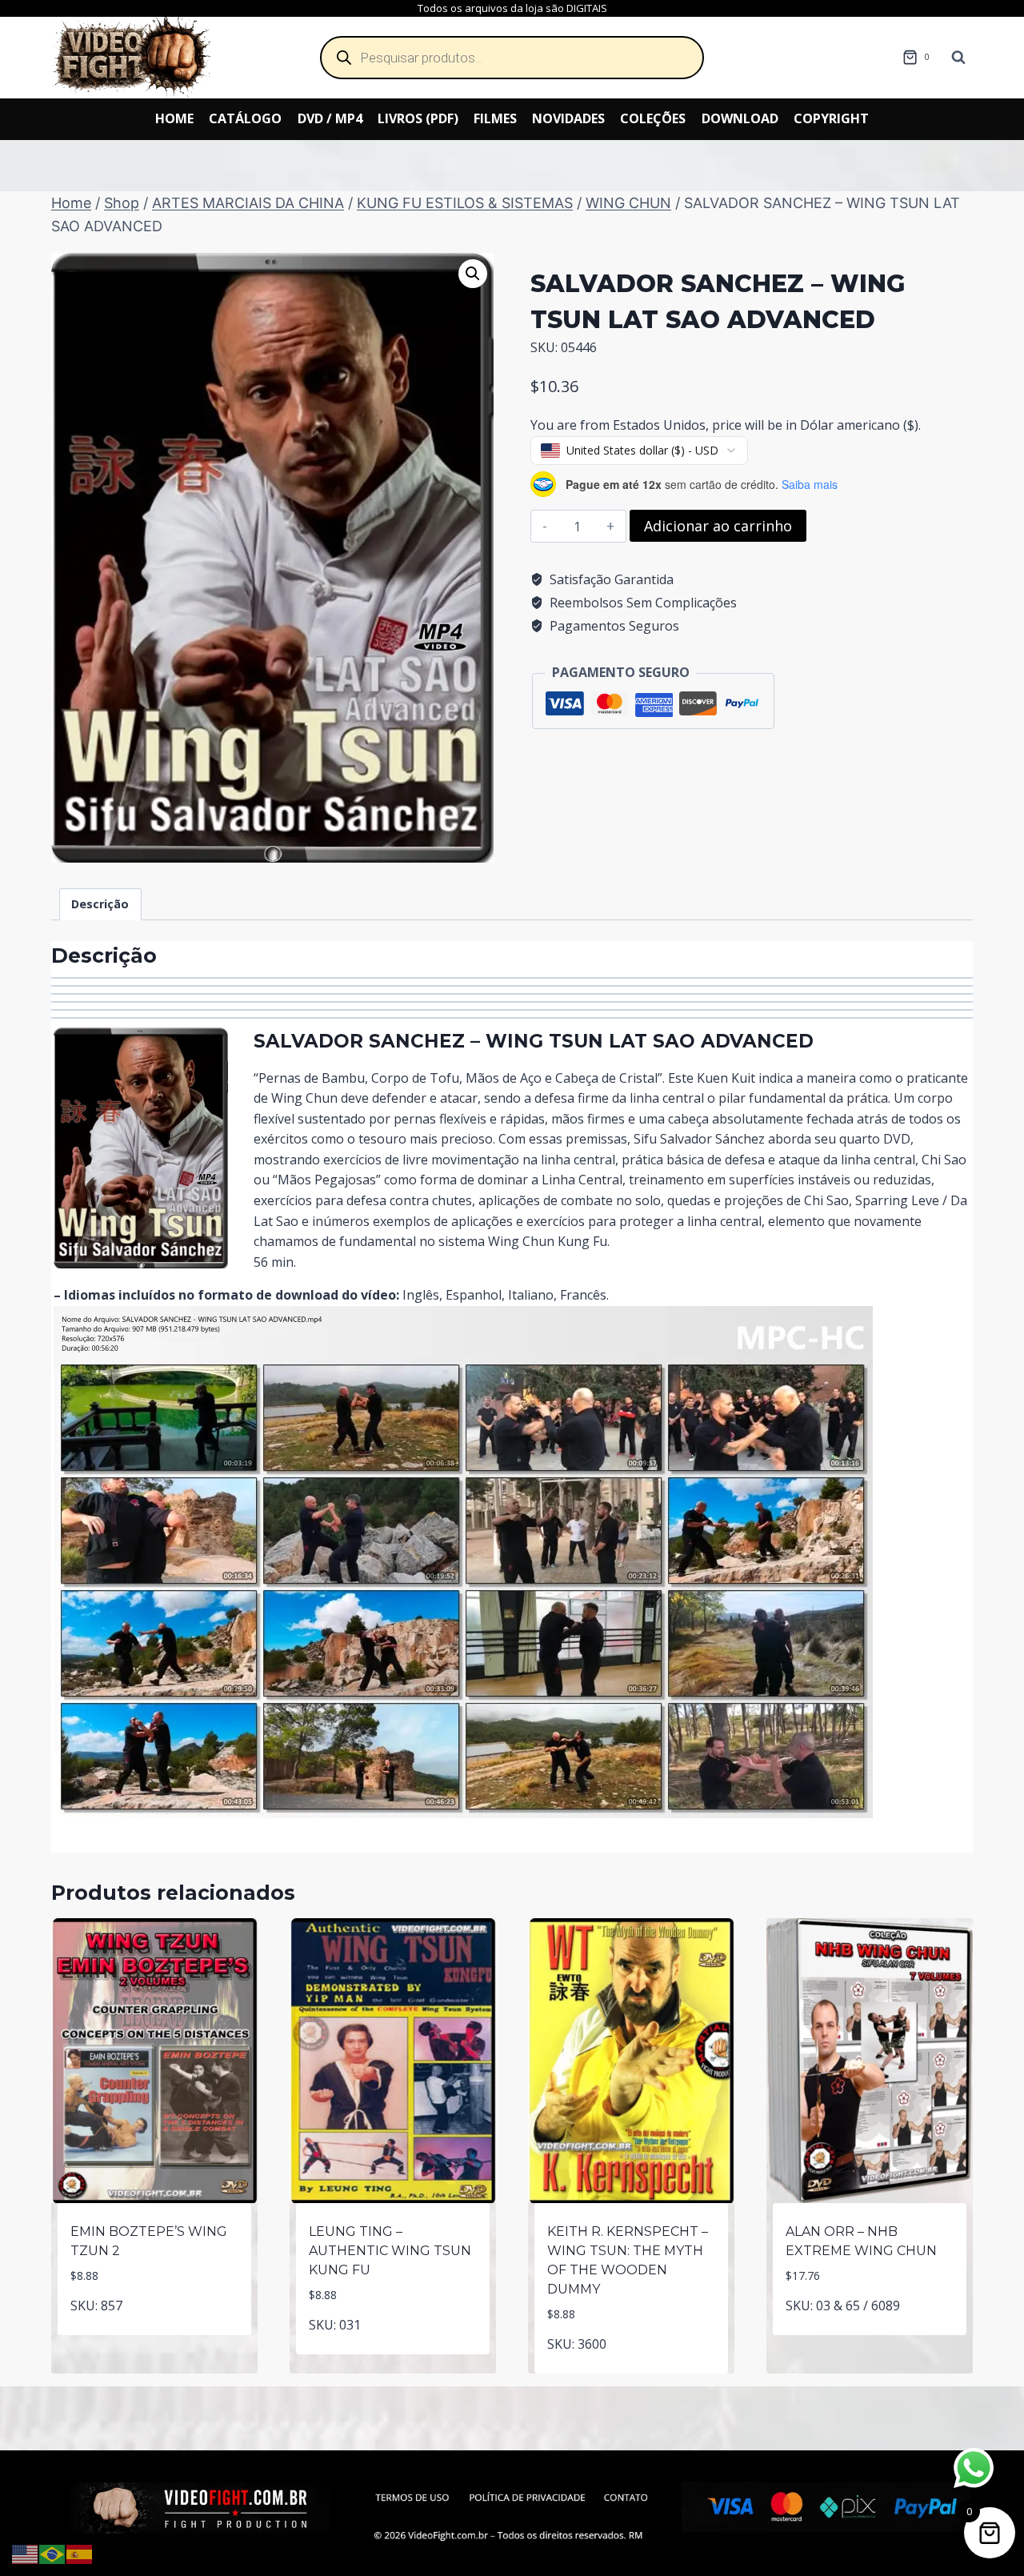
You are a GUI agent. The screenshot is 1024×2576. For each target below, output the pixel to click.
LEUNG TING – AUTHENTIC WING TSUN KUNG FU (390, 2251)
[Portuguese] (53, 2553)
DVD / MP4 (330, 118)
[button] (473, 274)
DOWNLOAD (740, 118)
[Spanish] (80, 2553)
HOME (174, 118)
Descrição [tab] (100, 904)
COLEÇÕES (653, 118)
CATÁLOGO (245, 118)
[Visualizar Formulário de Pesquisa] (958, 58)
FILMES (495, 118)
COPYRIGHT (831, 118)
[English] (26, 2553)
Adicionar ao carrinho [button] (155, 2332)
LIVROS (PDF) (418, 118)
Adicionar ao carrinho (718, 526)
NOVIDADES (568, 118)
